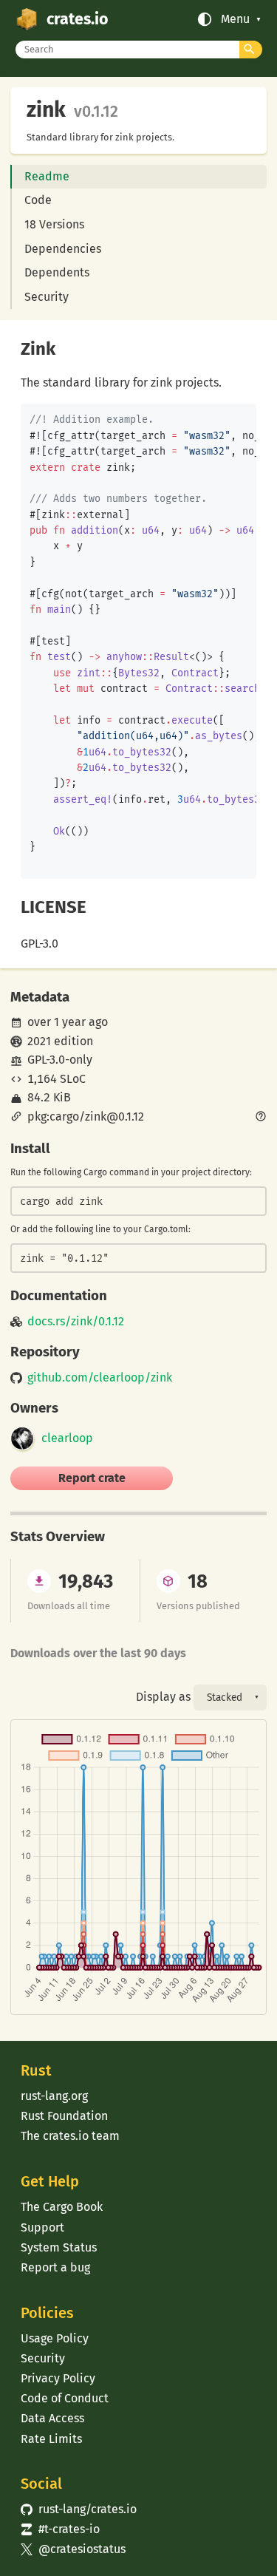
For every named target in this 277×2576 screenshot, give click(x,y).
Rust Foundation (64, 2116)
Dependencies (63, 249)
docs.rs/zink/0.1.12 (76, 1322)
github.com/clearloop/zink (100, 1378)
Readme (47, 176)
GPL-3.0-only (60, 1060)
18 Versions (54, 224)
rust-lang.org (54, 2096)
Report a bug (55, 2267)
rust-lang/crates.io (78, 2509)
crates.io (77, 19)
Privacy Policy (58, 2378)
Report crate (92, 1478)
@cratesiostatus (73, 2549)
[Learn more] (261, 1118)
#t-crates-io (60, 2529)
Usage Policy (55, 2338)
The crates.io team (70, 2136)
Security (47, 297)
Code (38, 200)
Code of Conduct (65, 2398)
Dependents (57, 272)
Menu (235, 19)
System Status (59, 2247)
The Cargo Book (62, 2207)
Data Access (52, 2418)
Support (42, 2227)
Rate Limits (51, 2439)
